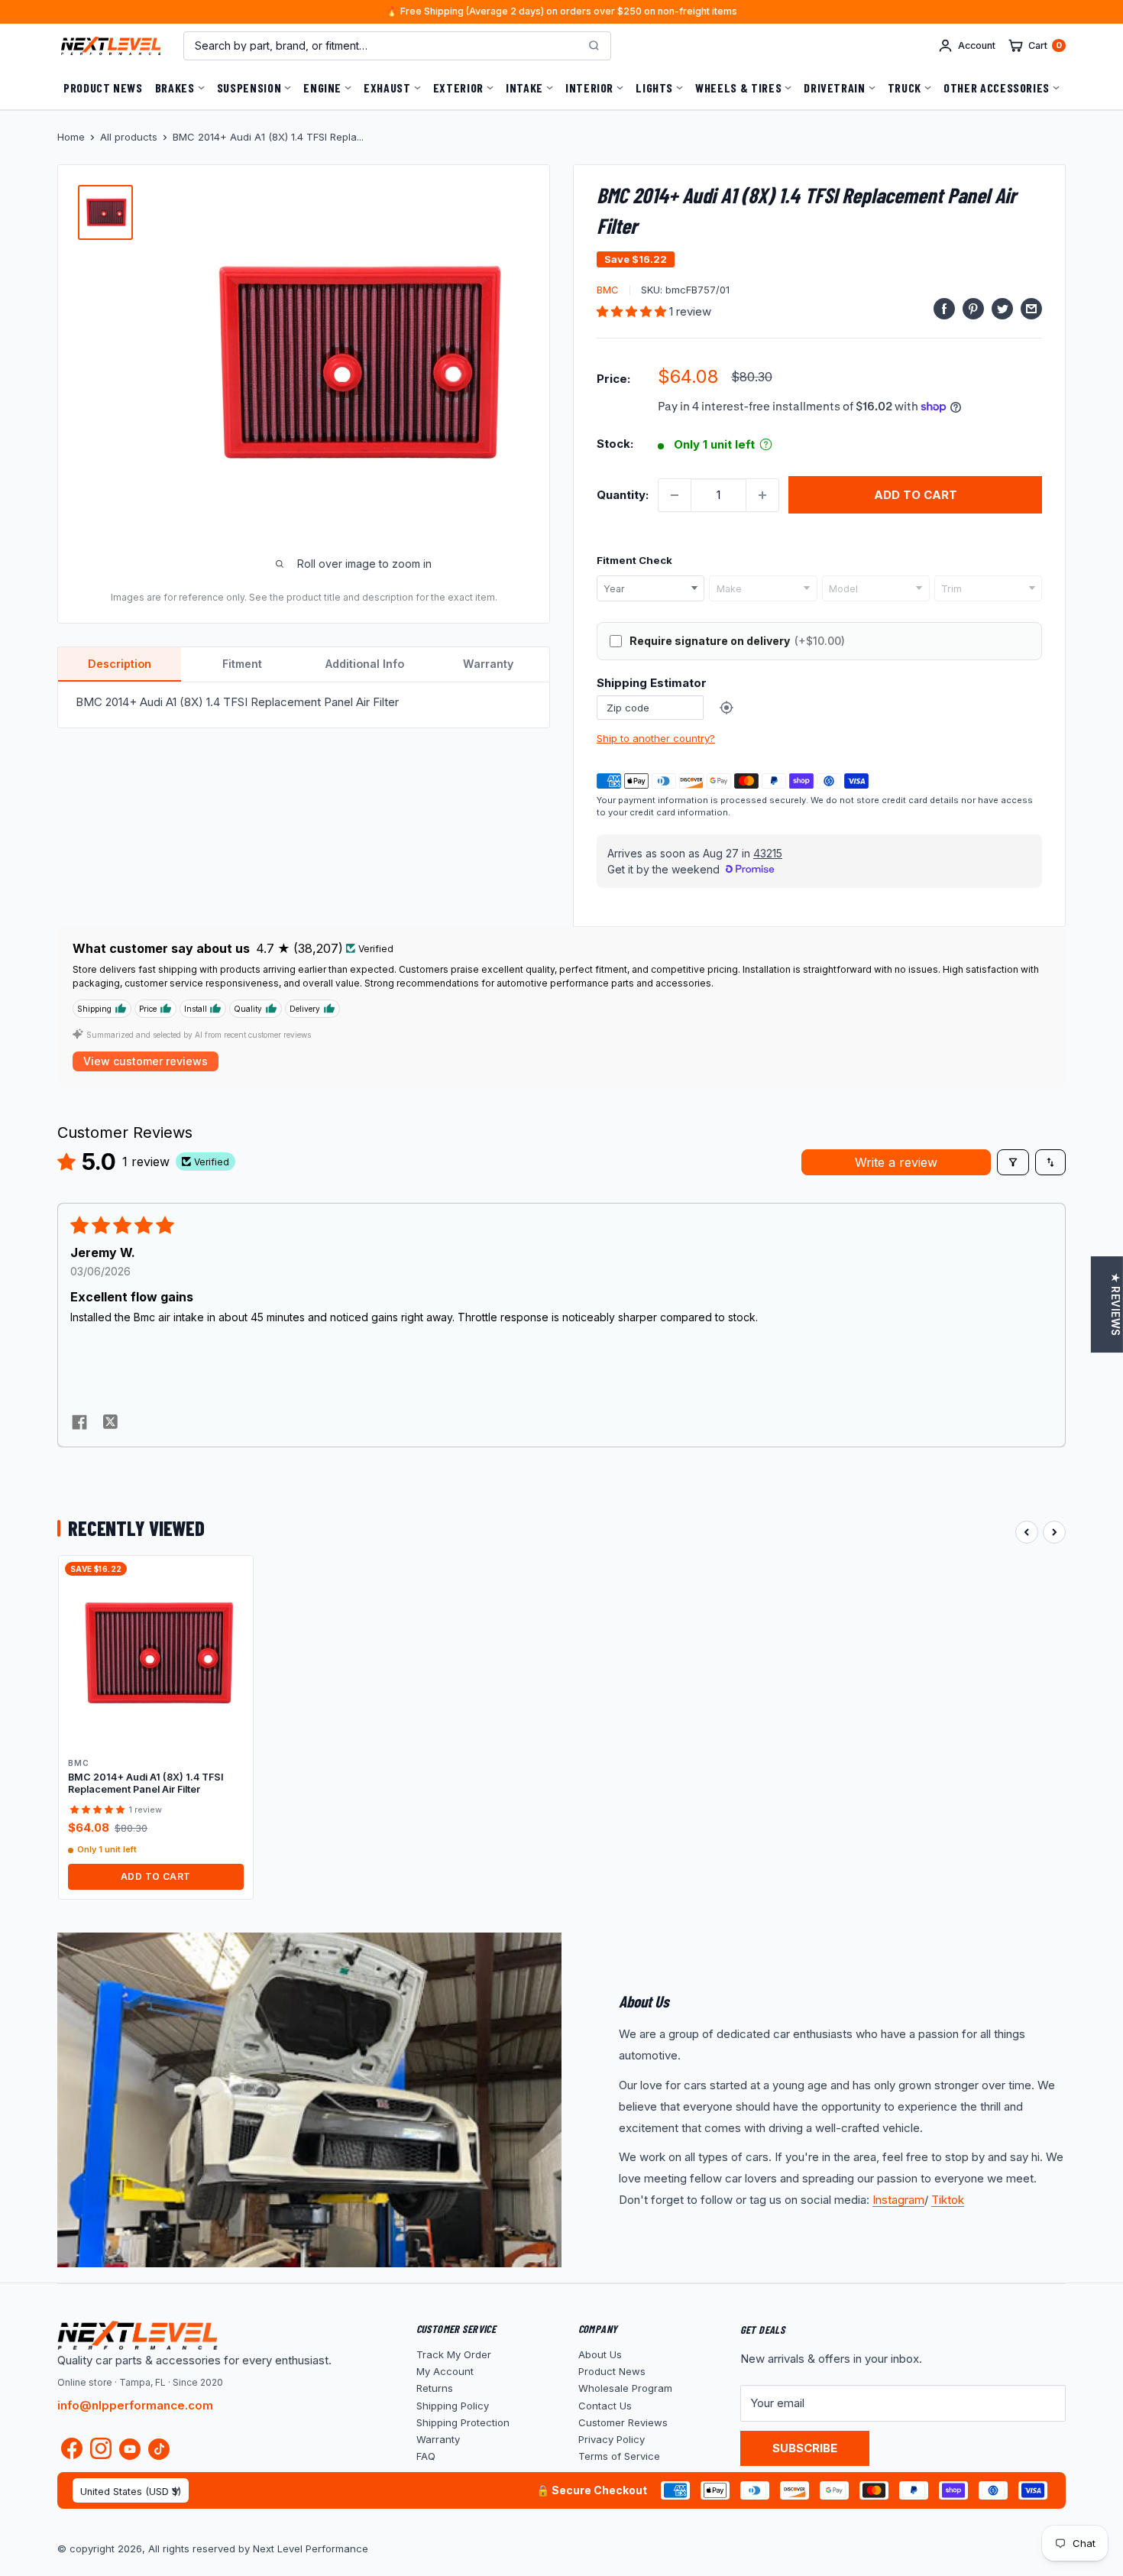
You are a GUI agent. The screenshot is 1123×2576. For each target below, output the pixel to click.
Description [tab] (120, 664)
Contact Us (605, 2406)
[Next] (1054, 1532)
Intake (524, 87)
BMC (608, 290)
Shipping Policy (453, 2406)
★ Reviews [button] (1115, 1304)
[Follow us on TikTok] (159, 2449)
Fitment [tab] (242, 664)
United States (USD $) (131, 2492)
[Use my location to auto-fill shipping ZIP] (727, 708)
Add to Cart (156, 1876)
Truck (905, 87)
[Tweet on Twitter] (1002, 308)
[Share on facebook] (79, 1424)
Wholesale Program (625, 2388)
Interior (589, 87)
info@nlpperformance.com (135, 2405)
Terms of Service (619, 2456)
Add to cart (916, 495)
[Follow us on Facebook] (72, 2452)
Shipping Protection (463, 2422)
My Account (445, 2371)
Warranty (438, 2439)
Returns (435, 2388)
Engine (322, 87)
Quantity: (623, 495)
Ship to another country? (656, 738)
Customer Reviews (623, 2422)
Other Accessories (997, 87)
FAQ (426, 2456)
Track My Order (454, 2354)
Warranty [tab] (488, 664)
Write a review (896, 1162)
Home (71, 137)
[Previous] (1027, 1532)
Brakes (175, 87)
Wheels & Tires (738, 87)
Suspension (249, 87)
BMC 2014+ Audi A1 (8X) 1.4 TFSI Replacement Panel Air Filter (146, 1783)
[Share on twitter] (110, 1424)
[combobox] (650, 588)
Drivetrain (834, 87)
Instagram (898, 2200)
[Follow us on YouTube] (130, 2449)
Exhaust (387, 87)
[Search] (594, 46)
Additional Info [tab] (365, 664)
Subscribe (805, 2448)
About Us (600, 2354)
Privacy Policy (612, 2439)
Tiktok (948, 2200)
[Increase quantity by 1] (762, 495)
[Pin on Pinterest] (973, 308)
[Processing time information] (766, 444)
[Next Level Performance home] (138, 2335)
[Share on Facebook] (944, 308)
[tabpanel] (304, 705)
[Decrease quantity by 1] (675, 495)
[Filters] (1013, 1162)
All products (129, 137)
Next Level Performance (311, 2548)
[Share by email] (1031, 308)
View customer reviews (146, 1061)
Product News (103, 87)
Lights (654, 87)
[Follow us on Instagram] (101, 2452)
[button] (633, 311)
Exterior (458, 87)
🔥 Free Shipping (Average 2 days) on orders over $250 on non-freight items (561, 12)
